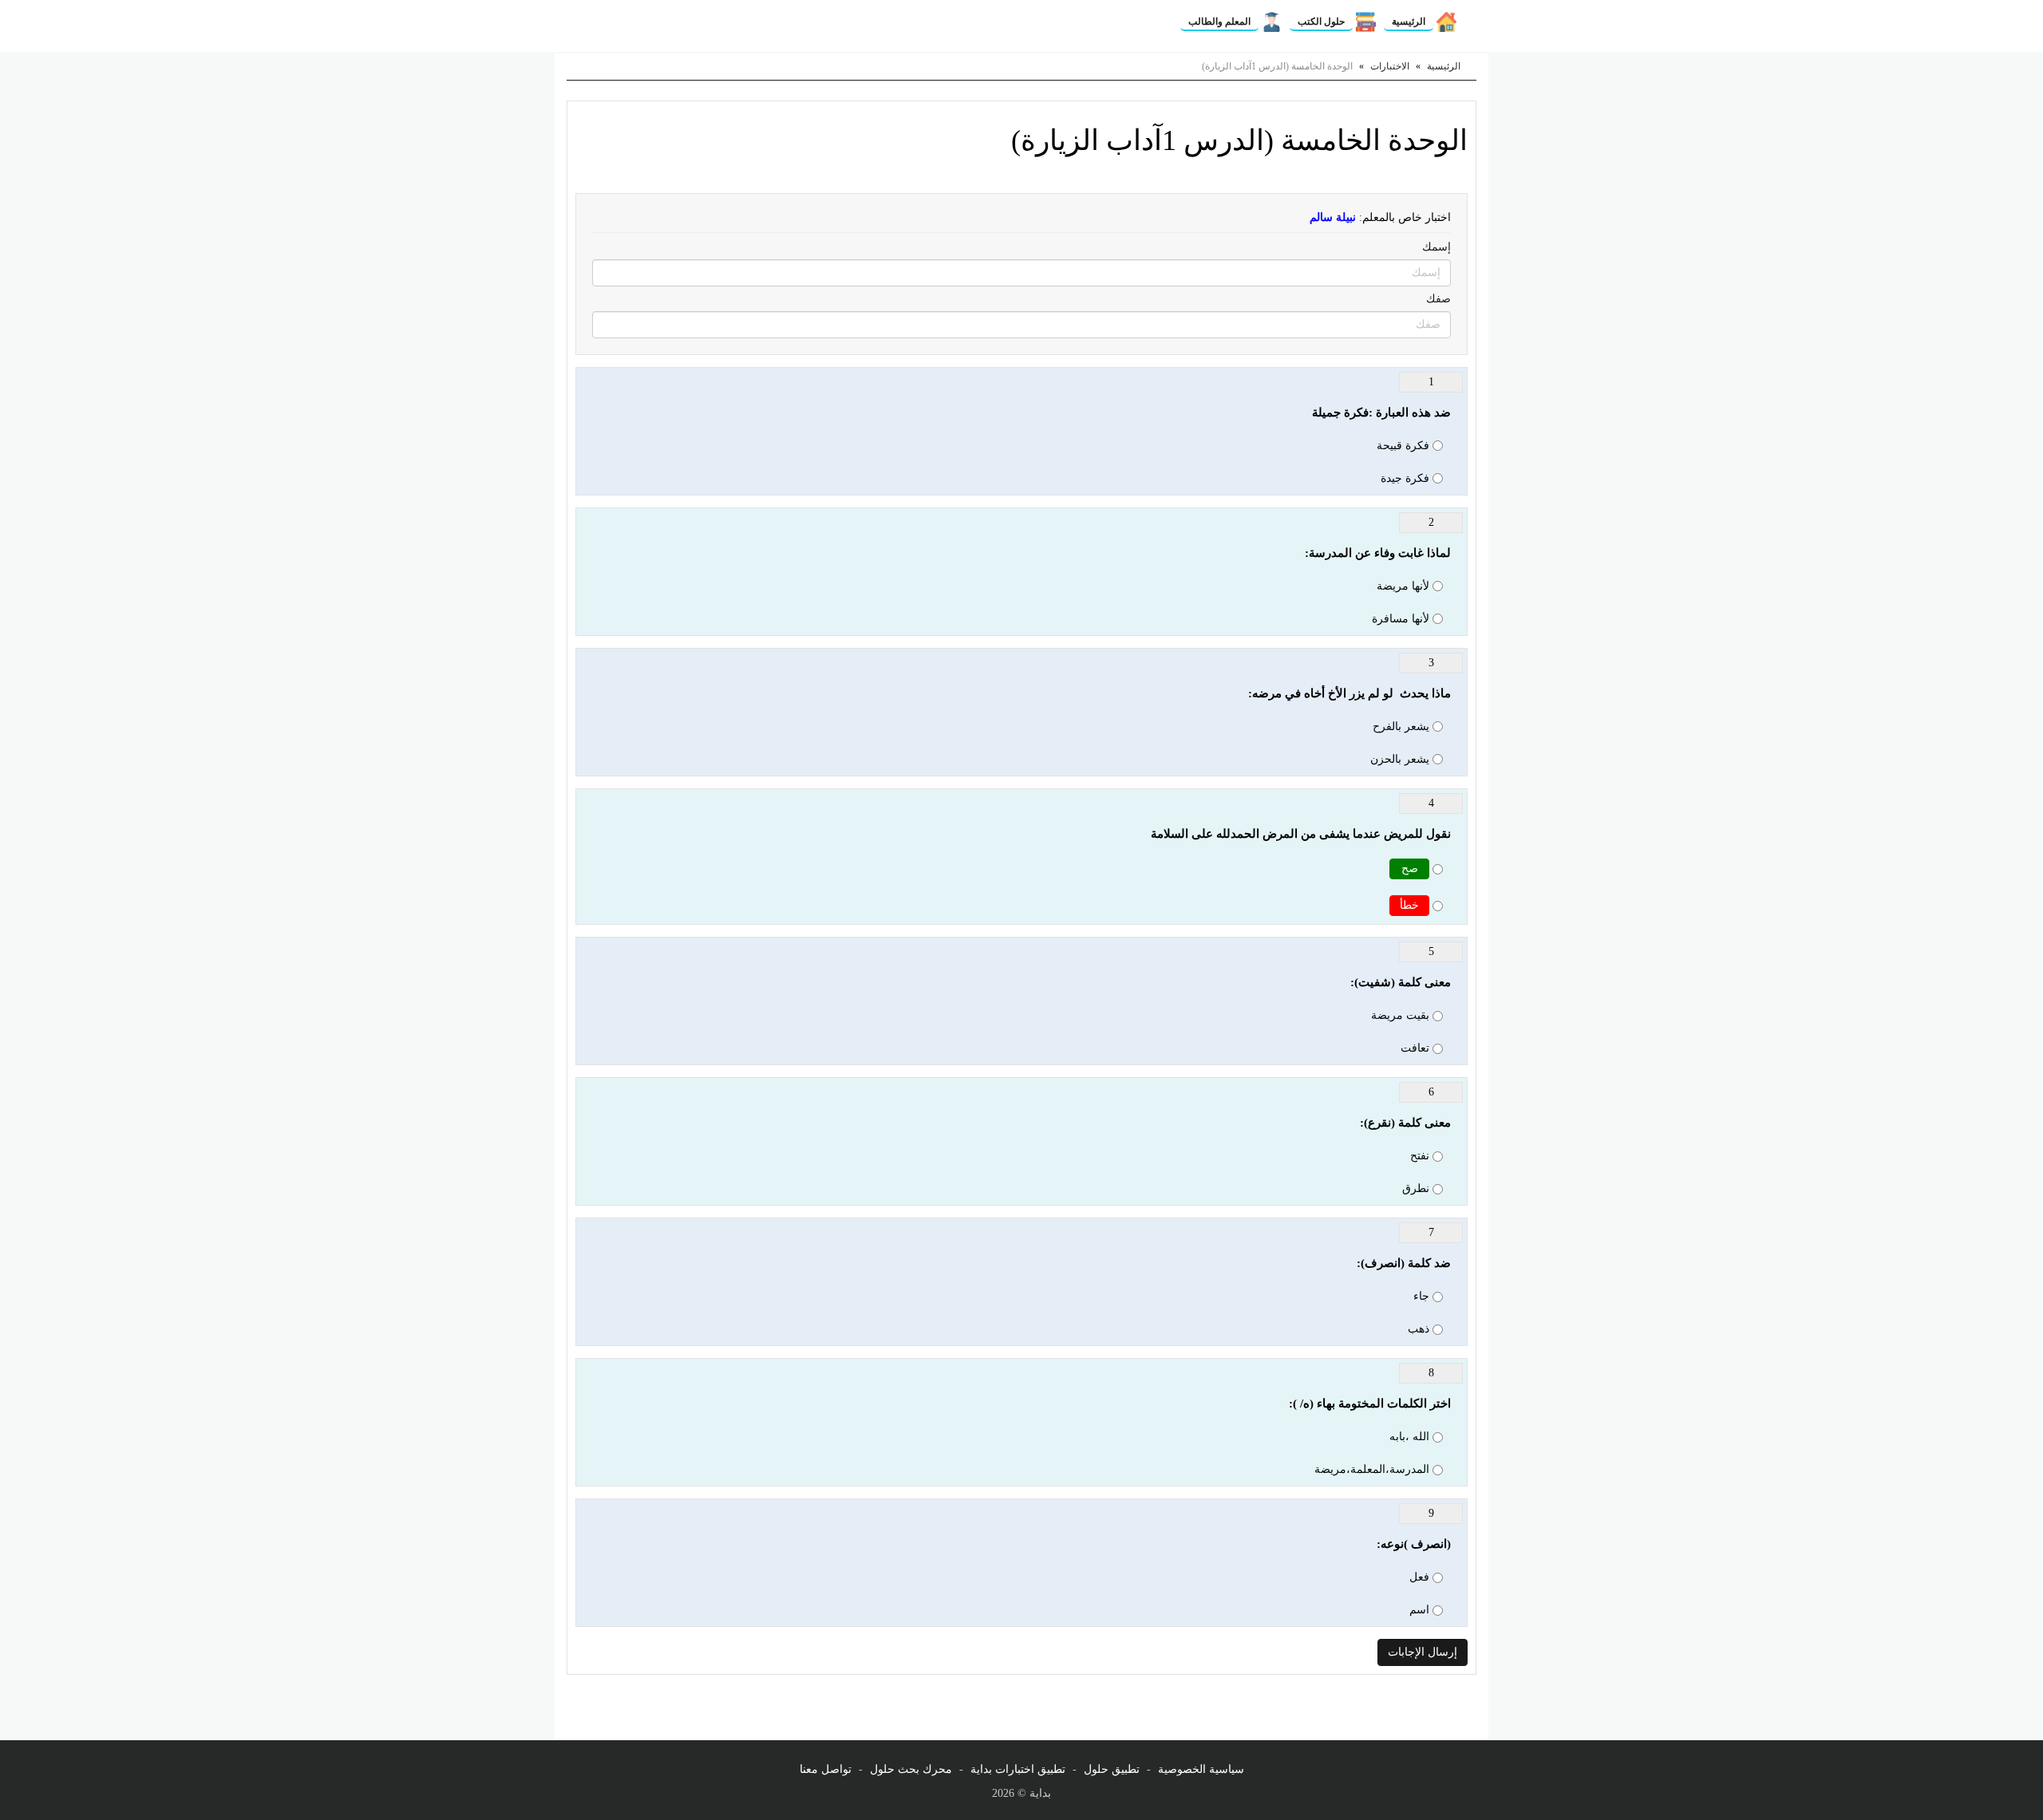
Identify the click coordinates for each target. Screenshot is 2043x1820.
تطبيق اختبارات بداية (1018, 1769)
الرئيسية (1409, 22)
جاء (1421, 1296)
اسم (1419, 1610)
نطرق (1416, 1188)
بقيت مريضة (1400, 1015)
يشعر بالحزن (1400, 759)
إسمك (1436, 247)
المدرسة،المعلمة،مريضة (1372, 1469)
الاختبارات (1390, 66)
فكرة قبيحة (1403, 446)
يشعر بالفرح (1401, 726)
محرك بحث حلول (911, 1769)
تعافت (1415, 1048)
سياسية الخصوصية (1201, 1769)
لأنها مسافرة (1401, 619)
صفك (1438, 299)
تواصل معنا (826, 1769)
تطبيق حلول (1112, 1769)
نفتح (1420, 1156)
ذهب (1419, 1329)
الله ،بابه (1409, 1437)
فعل (1419, 1577)
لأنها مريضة (1403, 586)
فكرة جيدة (1405, 478)
